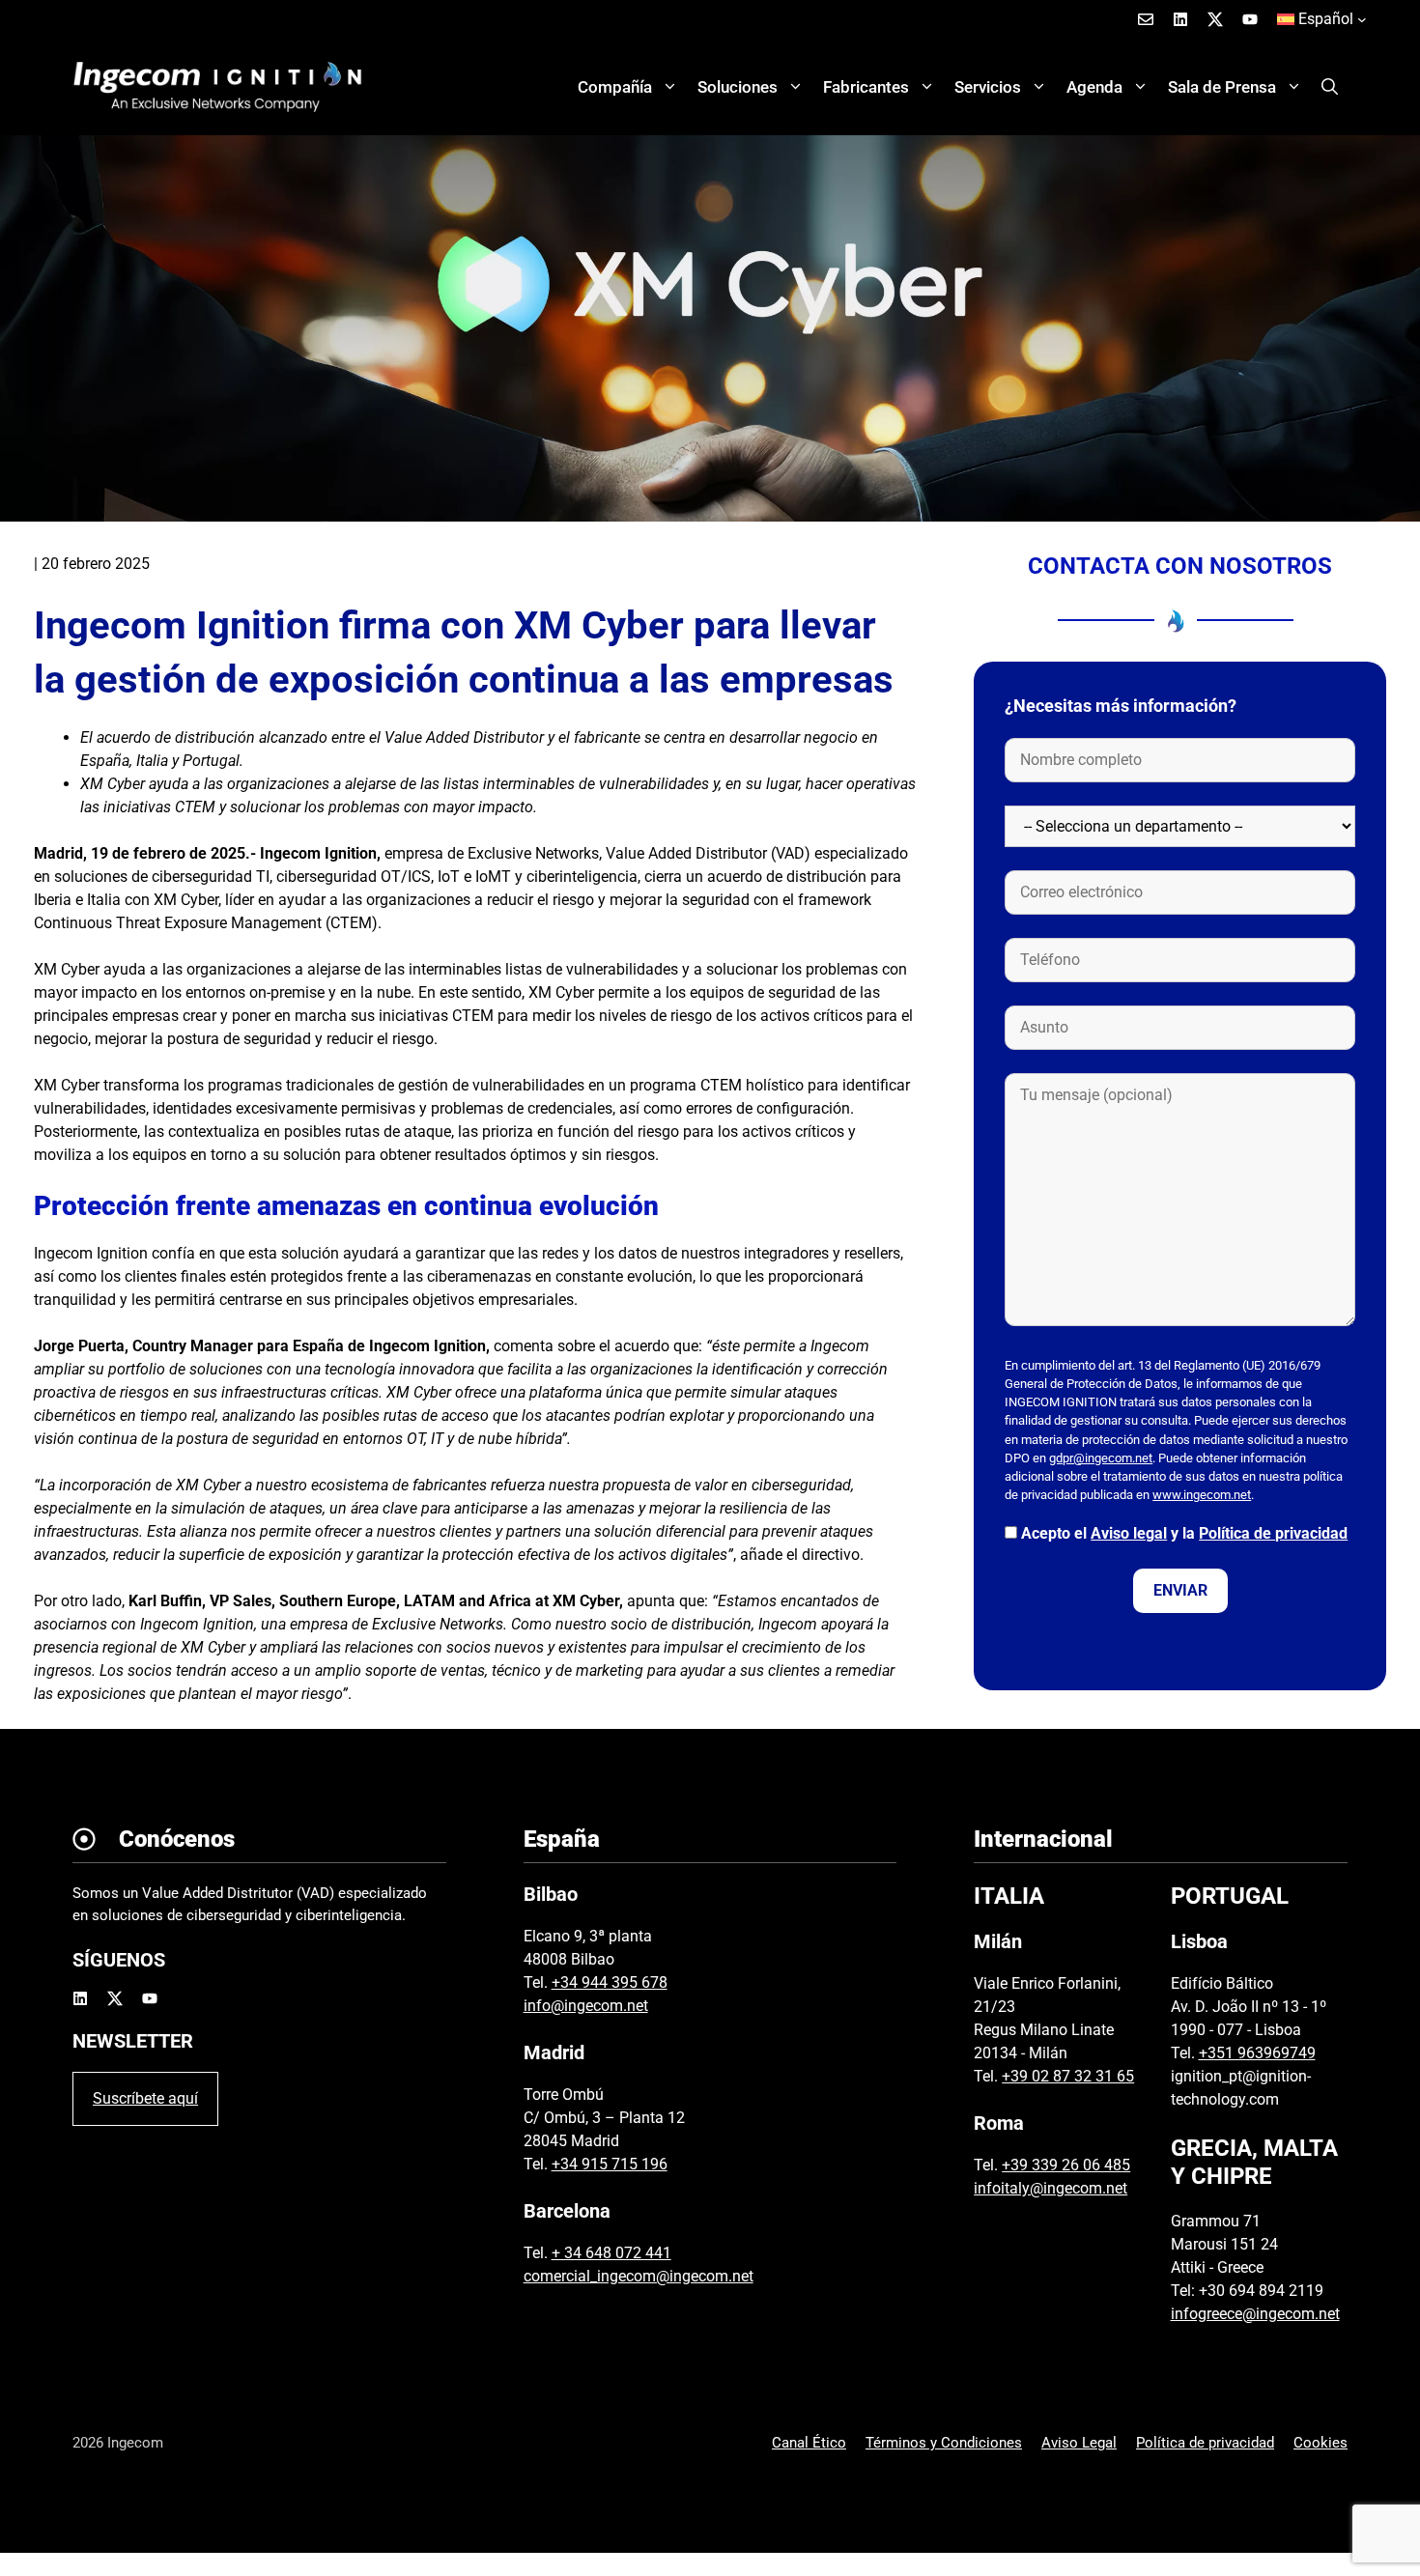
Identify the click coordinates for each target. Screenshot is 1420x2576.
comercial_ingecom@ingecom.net (639, 2276)
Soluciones (738, 87)
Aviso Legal (1079, 2443)
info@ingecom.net (586, 2006)
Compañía (615, 87)
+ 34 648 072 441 (611, 2253)
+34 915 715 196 (610, 2164)
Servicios (988, 87)
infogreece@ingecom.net (1255, 2314)
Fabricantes (866, 87)
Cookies (1321, 2443)
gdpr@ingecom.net (1101, 1458)
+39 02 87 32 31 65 (1068, 2076)
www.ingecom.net (1202, 1495)
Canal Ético (809, 2443)
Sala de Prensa (1222, 87)
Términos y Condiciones (944, 2443)
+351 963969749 (1257, 2053)
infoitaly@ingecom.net (1051, 2188)
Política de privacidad (1273, 1533)
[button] (1330, 87)
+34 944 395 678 (610, 1982)
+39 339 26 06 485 (1066, 2165)
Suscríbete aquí (145, 2098)
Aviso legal (1129, 1533)
